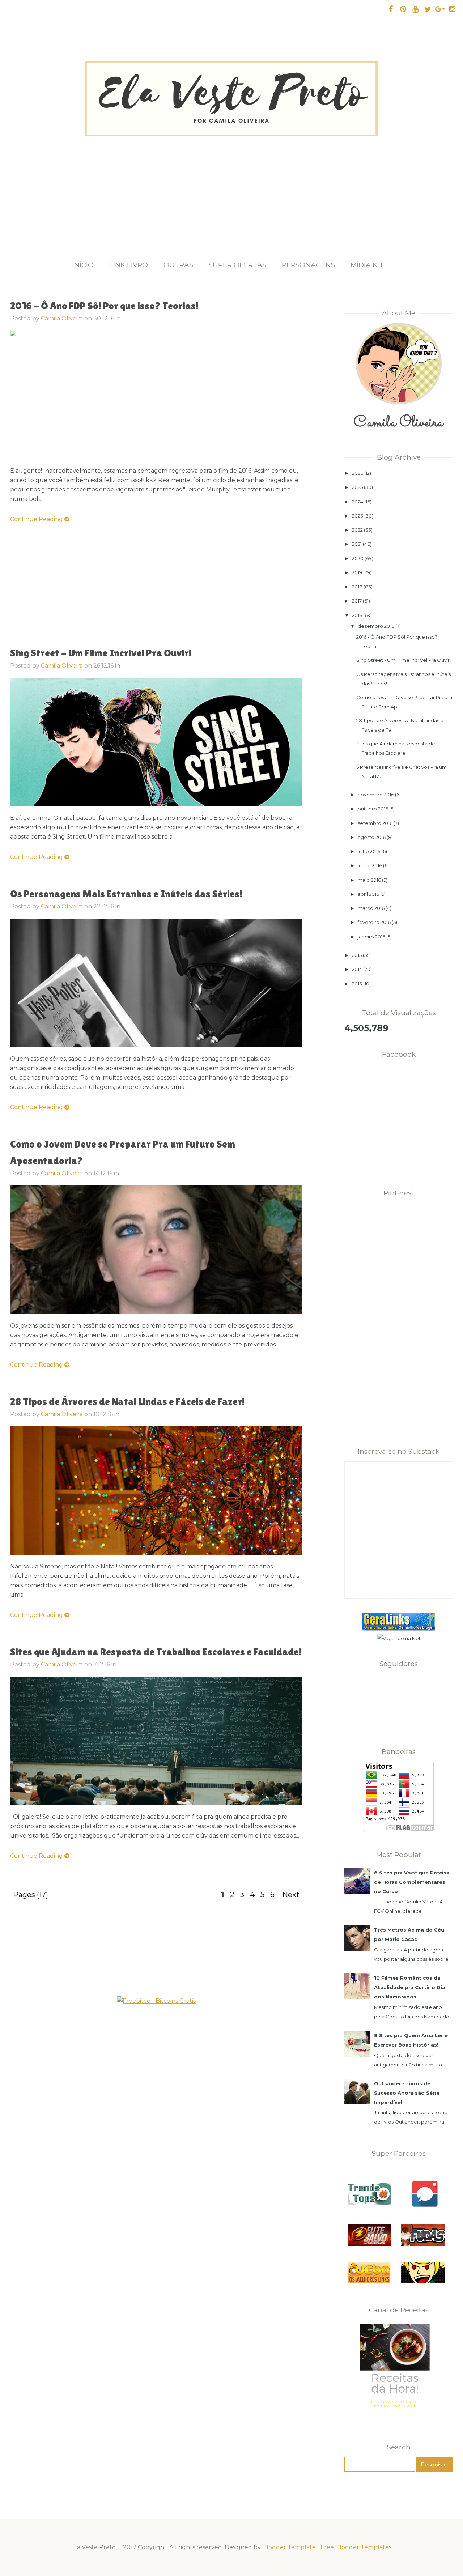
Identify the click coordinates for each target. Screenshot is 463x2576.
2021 (357, 544)
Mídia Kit (367, 265)
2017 (357, 601)
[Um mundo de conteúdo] (423, 2282)
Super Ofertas (237, 265)
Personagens (308, 265)
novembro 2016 (376, 795)
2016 (357, 615)
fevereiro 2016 (374, 922)
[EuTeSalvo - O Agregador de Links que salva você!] (369, 2244)
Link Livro (129, 265)
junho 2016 (370, 865)
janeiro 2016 (371, 937)
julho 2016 (369, 851)
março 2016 (371, 908)
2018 (357, 587)
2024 (358, 502)
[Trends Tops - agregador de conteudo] (369, 2203)
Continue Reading (37, 519)
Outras (178, 265)
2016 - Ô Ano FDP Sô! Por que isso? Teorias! (104, 306)
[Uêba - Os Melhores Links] (369, 2282)
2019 (357, 572)
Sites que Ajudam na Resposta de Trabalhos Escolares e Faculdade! (156, 1652)
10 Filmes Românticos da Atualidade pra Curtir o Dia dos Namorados (410, 1987)
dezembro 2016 (376, 626)
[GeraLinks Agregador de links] (399, 1629)
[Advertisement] (231, 191)
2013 (357, 984)
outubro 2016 (373, 809)
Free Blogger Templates (356, 2547)
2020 (358, 558)
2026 (358, 473)
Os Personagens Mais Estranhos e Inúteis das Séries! (126, 894)
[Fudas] (423, 2244)
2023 (358, 516)
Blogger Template (289, 2547)
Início (83, 265)
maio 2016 (369, 880)
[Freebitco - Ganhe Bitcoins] (156, 2001)
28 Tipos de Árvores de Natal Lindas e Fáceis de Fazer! (128, 1401)
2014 (357, 969)
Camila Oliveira (62, 318)
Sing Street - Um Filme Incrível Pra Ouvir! (101, 653)
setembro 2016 (375, 823)
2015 (357, 955)
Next (291, 1895)
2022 (357, 530)
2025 (357, 487)
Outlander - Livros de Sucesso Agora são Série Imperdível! (407, 2093)
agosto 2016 (372, 837)
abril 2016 (368, 894)
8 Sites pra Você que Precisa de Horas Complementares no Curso (412, 1882)
